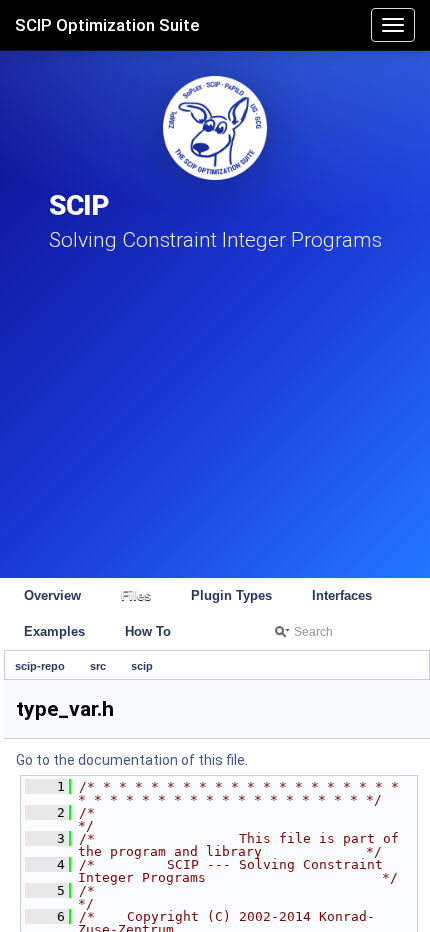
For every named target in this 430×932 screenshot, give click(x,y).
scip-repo (40, 666)
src (98, 666)
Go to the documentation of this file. (132, 760)
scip (142, 666)
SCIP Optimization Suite (107, 25)
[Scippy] (215, 128)
